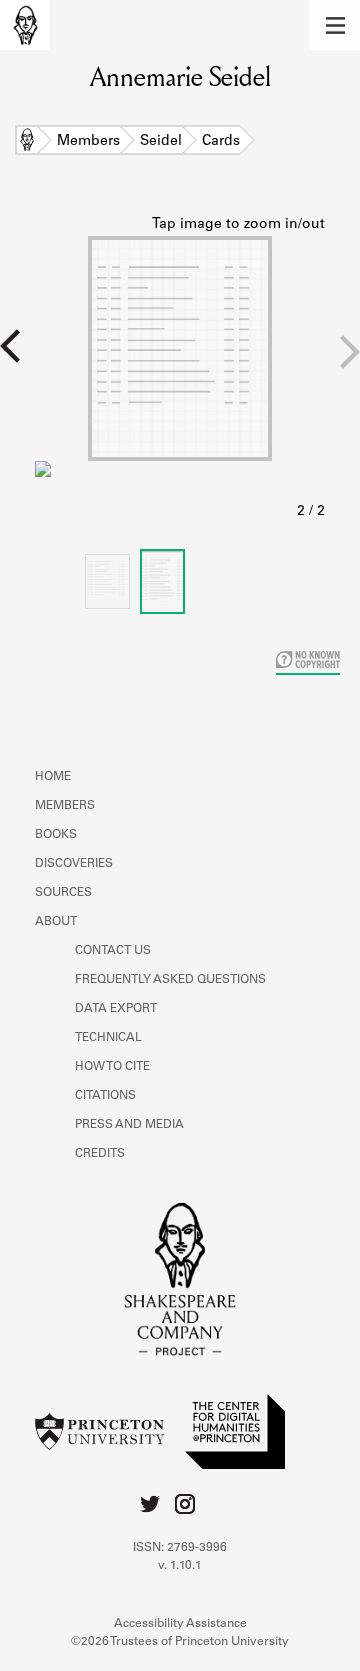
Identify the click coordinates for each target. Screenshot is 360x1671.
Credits (100, 1154)
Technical (108, 1038)
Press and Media (129, 1125)
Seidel (161, 142)
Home (27, 142)
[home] (25, 25)
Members (88, 142)
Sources (63, 893)
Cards (221, 142)
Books (56, 835)
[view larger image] (180, 369)
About (56, 922)
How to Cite (112, 1067)
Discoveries (74, 864)
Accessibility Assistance (180, 1624)
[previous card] (17, 359)
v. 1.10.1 (180, 1566)
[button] (335, 25)
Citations (105, 1096)
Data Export (116, 1009)
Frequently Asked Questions (170, 980)
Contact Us (113, 951)
